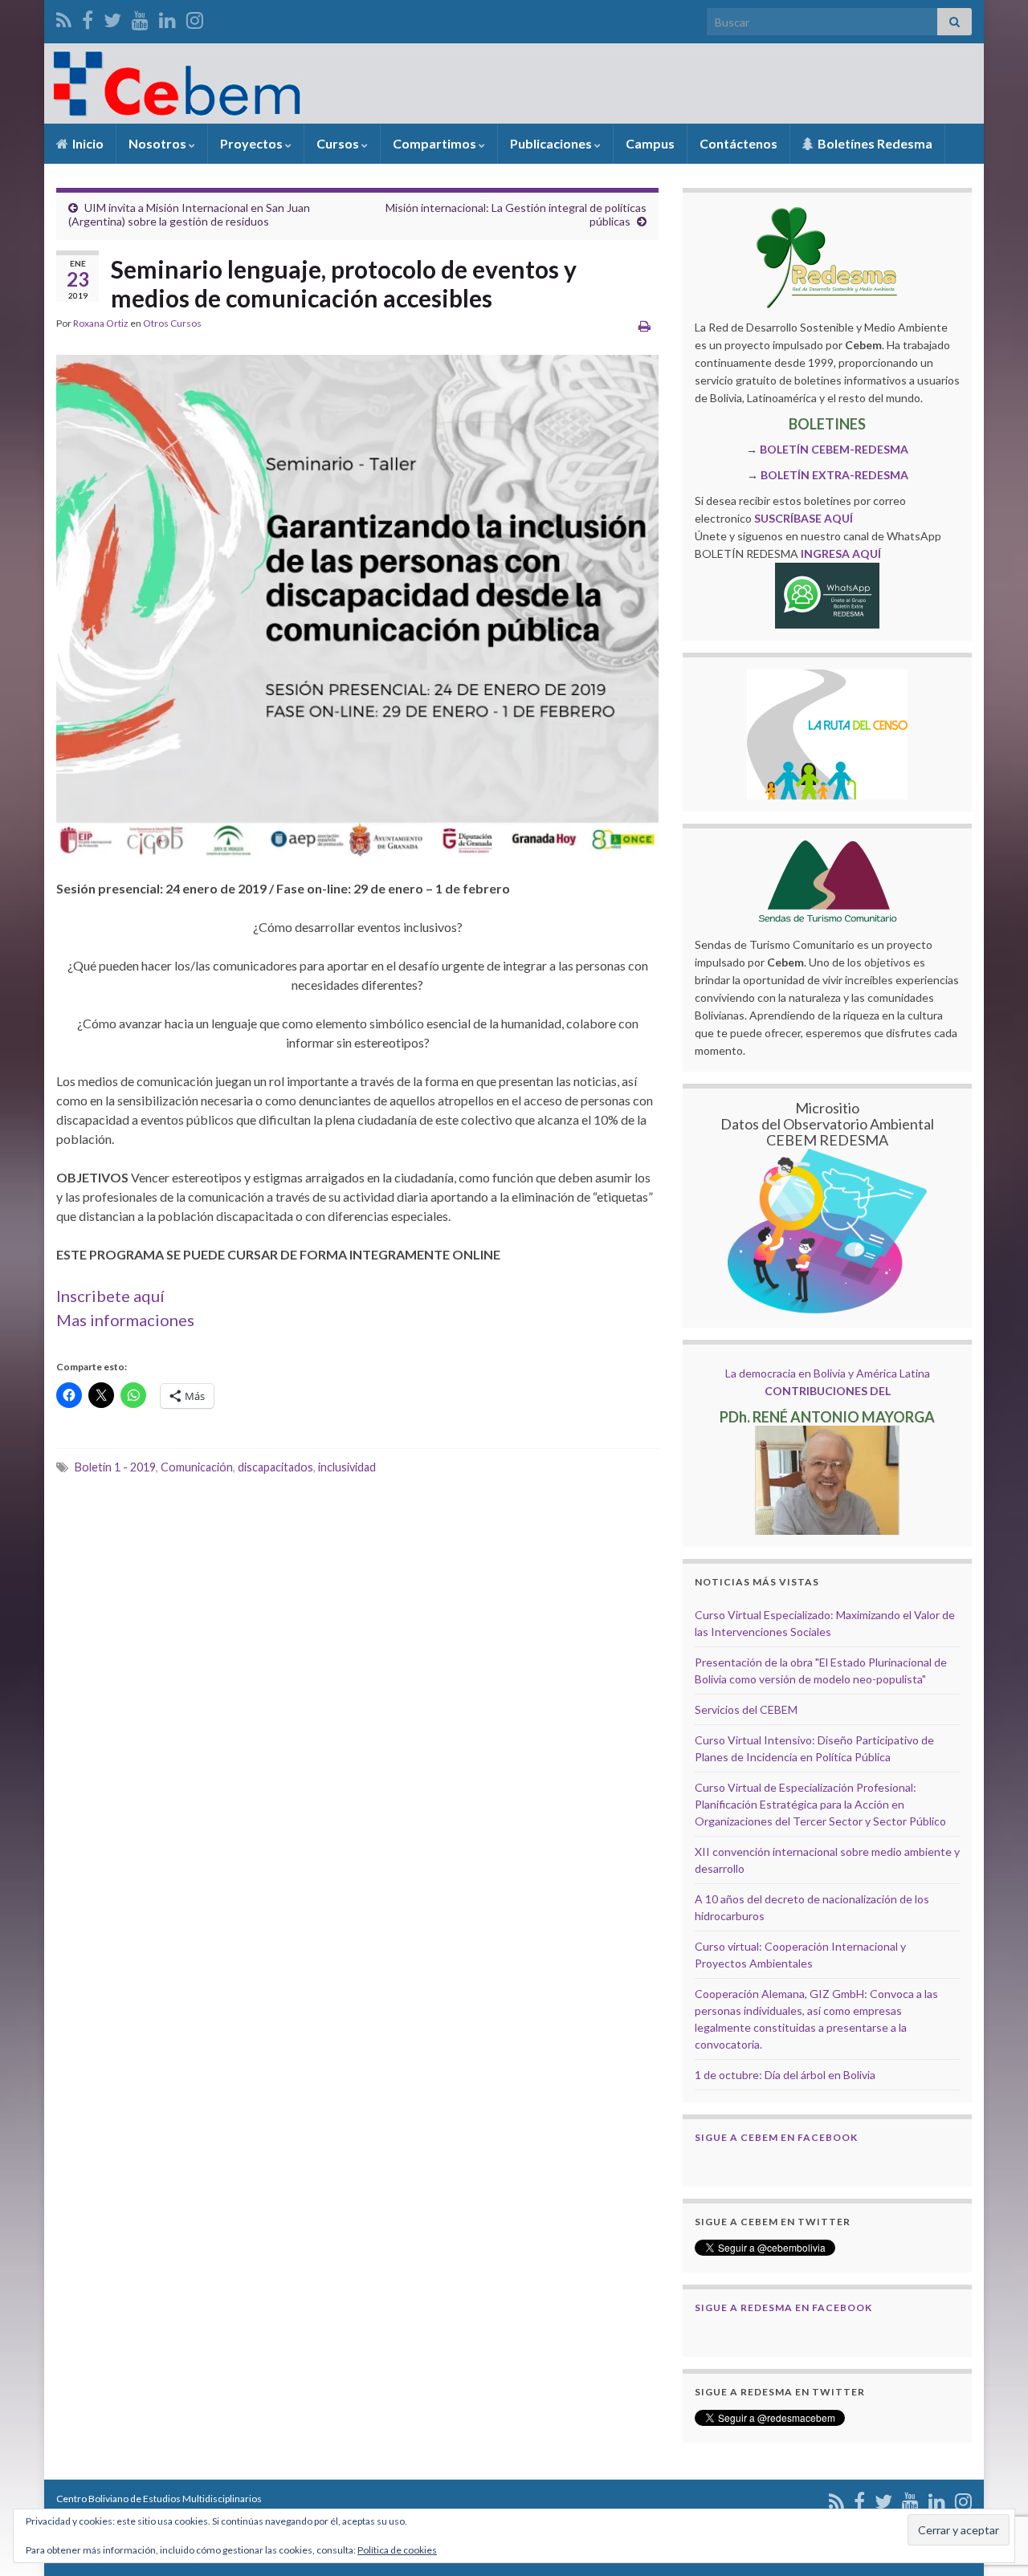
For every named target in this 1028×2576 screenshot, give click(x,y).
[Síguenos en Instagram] (195, 17)
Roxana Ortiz (101, 323)
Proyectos (253, 143)
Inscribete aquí (110, 1296)
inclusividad (347, 1467)
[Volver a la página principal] (514, 83)
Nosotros (159, 143)
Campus (650, 143)
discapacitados (275, 1467)
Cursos (339, 143)
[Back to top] (992, 2480)
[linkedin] (167, 17)
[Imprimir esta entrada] (645, 326)
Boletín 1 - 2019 (115, 1467)
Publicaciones (552, 143)
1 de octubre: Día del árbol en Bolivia (785, 2075)
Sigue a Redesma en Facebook (783, 2307)
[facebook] (88, 17)
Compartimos (436, 143)
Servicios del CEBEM (746, 1709)
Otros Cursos (172, 323)
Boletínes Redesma (874, 143)
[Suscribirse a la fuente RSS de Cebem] (64, 17)
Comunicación (197, 1467)
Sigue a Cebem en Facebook (776, 2137)
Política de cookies (397, 2550)
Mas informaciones (125, 1320)
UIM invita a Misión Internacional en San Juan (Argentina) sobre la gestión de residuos (189, 214)
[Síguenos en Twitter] (112, 17)
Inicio (87, 143)
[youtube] (140, 17)
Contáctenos (738, 143)
